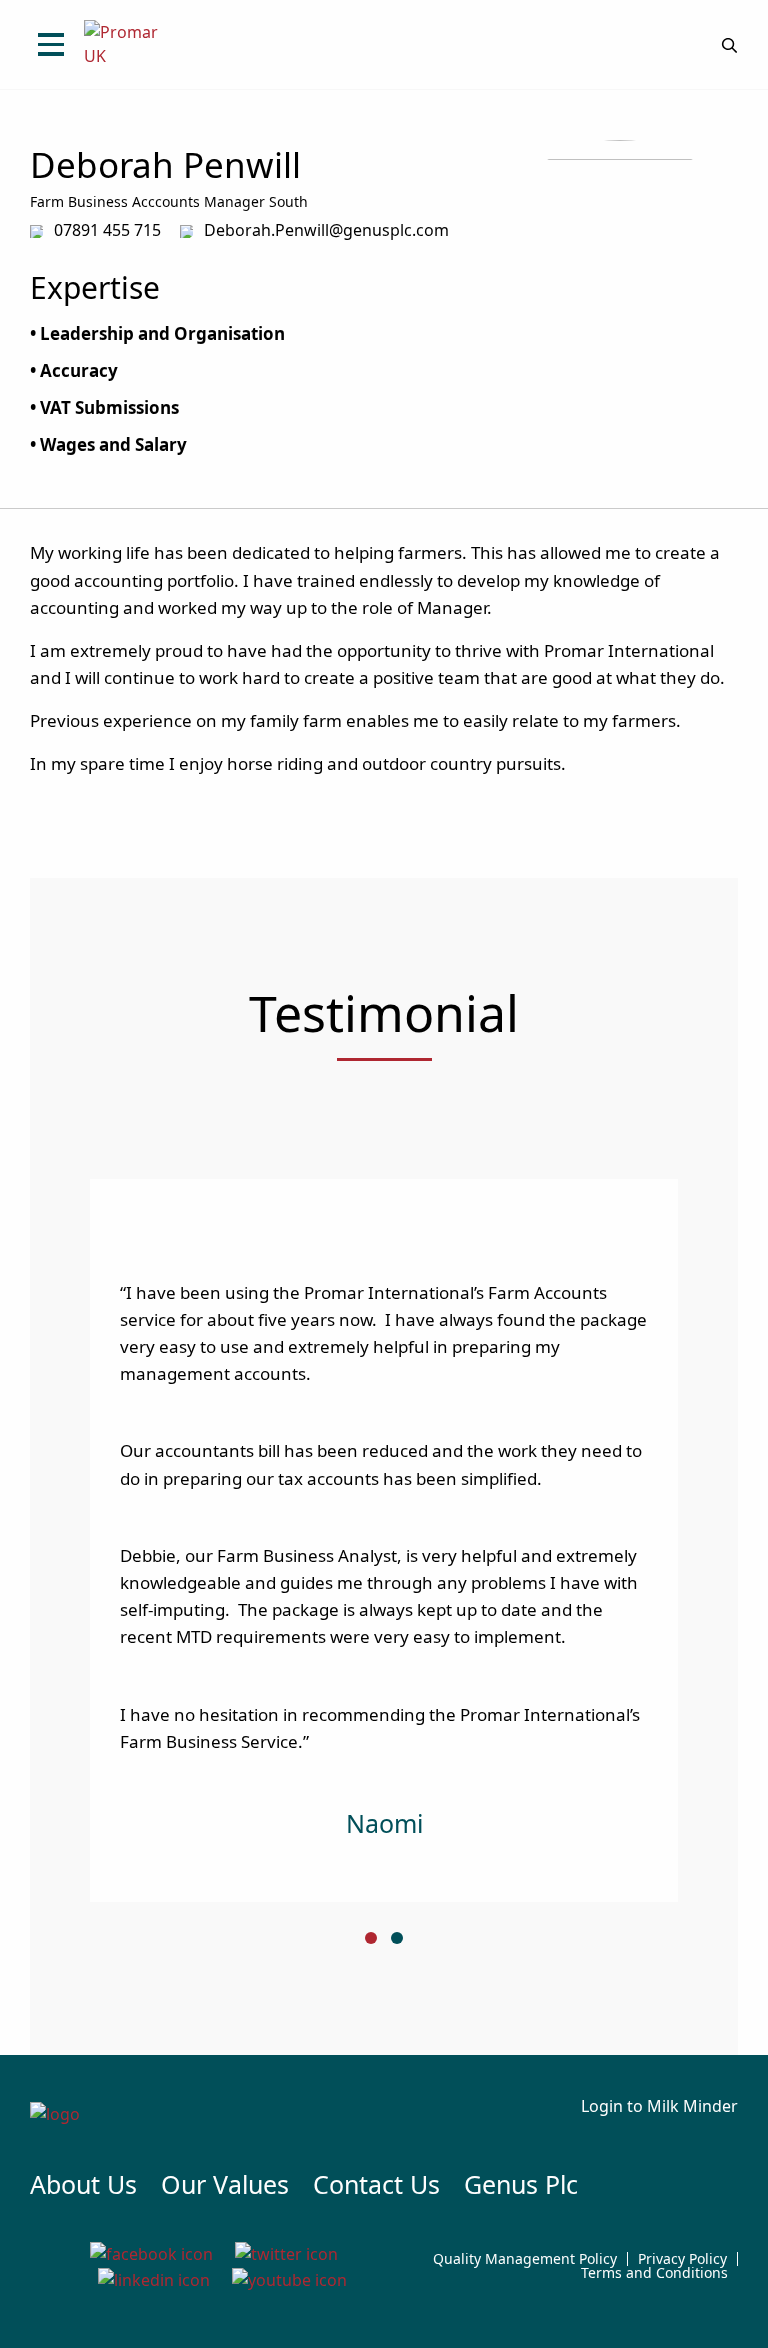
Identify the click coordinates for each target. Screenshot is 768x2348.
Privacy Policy (682, 2259)
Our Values (225, 2184)
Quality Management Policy (525, 2259)
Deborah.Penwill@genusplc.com (326, 230)
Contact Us (376, 2184)
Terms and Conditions (654, 2273)
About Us (83, 2184)
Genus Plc (521, 2184)
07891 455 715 (107, 230)
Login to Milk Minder (659, 2106)
